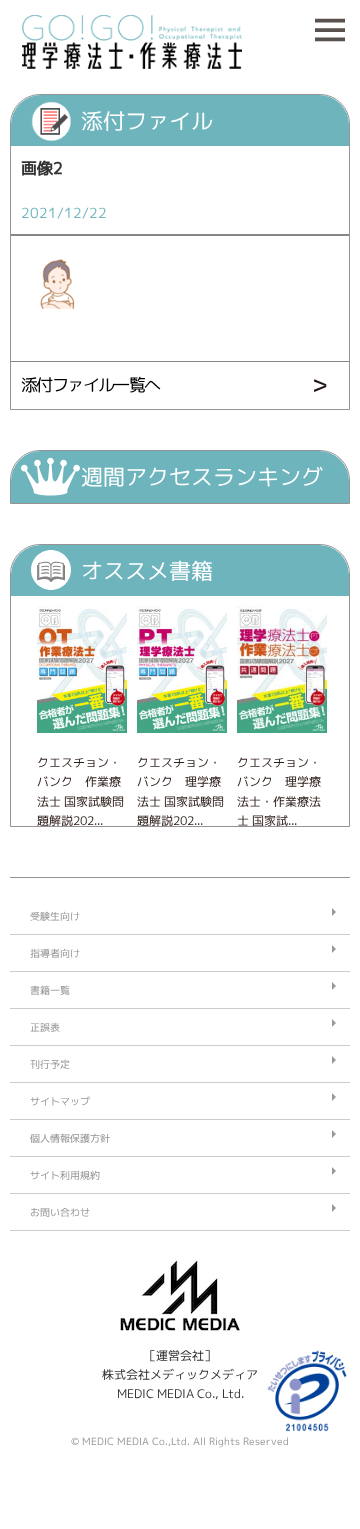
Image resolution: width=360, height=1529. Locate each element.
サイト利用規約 (65, 1175)
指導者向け (55, 953)
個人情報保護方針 (70, 1138)
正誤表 (45, 1027)
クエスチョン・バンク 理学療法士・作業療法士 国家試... (279, 791)
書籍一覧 (50, 990)
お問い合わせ (60, 1212)
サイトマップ (60, 1101)
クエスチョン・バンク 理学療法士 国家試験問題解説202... (180, 791)
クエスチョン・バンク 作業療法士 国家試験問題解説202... (80, 791)
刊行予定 (50, 1064)
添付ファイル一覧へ (90, 384)
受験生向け (55, 916)
